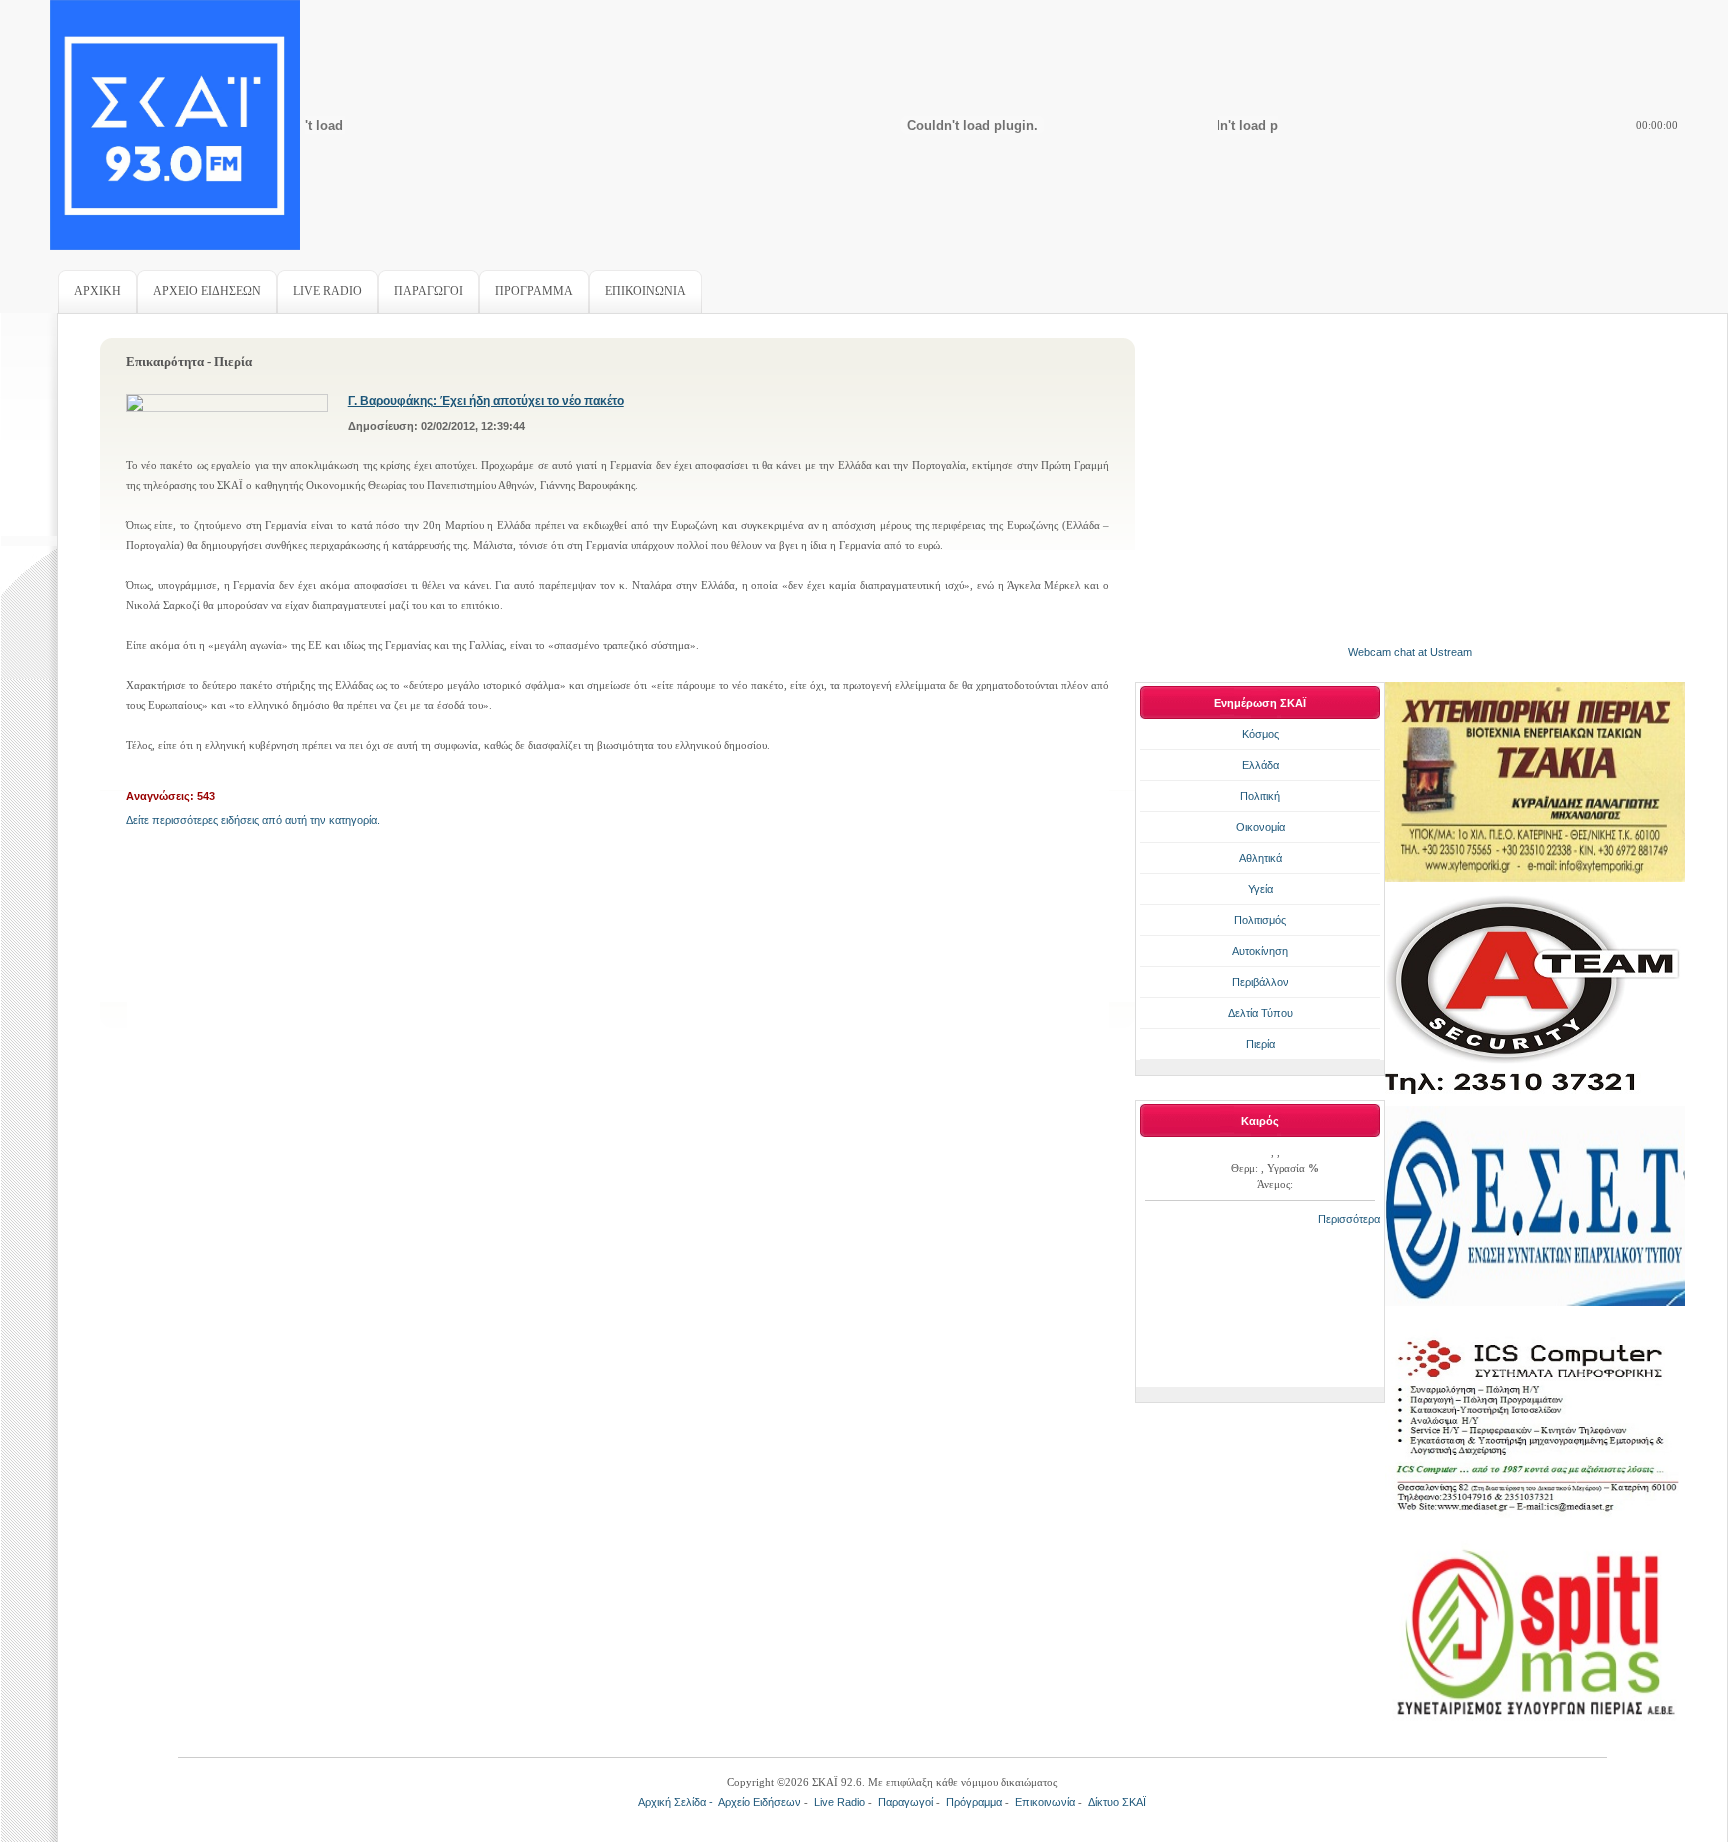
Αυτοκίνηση (1260, 951)
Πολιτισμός (1260, 920)
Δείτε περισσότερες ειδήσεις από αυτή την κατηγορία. (253, 820)
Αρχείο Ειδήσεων (759, 1802)
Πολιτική (1260, 796)
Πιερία (1260, 1044)
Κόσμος (1260, 734)
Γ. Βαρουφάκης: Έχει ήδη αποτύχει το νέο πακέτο (486, 401)
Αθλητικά (1260, 858)
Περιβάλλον (1260, 982)
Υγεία (1260, 889)
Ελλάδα (1260, 765)
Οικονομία (1260, 827)
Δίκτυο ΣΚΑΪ (1117, 1802)
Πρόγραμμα (974, 1802)
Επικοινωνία (1045, 1802)
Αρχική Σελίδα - (678, 1802)
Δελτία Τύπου (1260, 1013)
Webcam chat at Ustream (1410, 652)
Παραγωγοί (905, 1802)
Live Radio (839, 1802)
